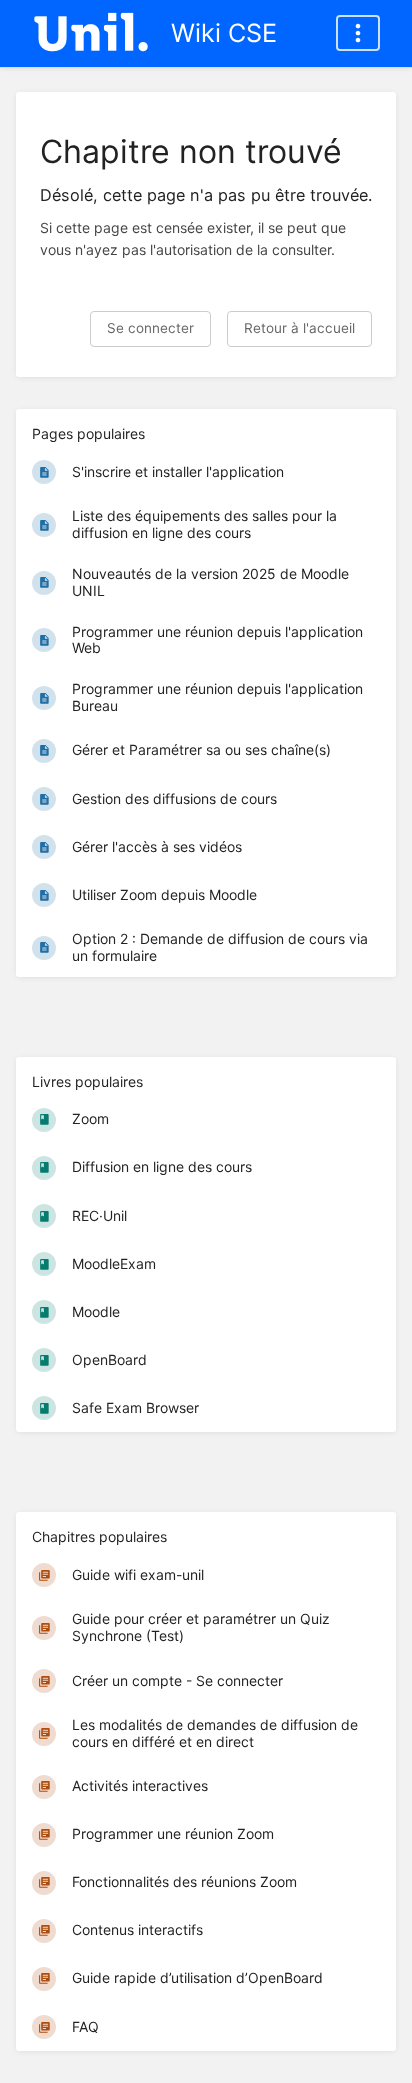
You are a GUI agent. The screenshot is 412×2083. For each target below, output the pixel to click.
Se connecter (150, 328)
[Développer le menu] (358, 33)
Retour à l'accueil (299, 328)
